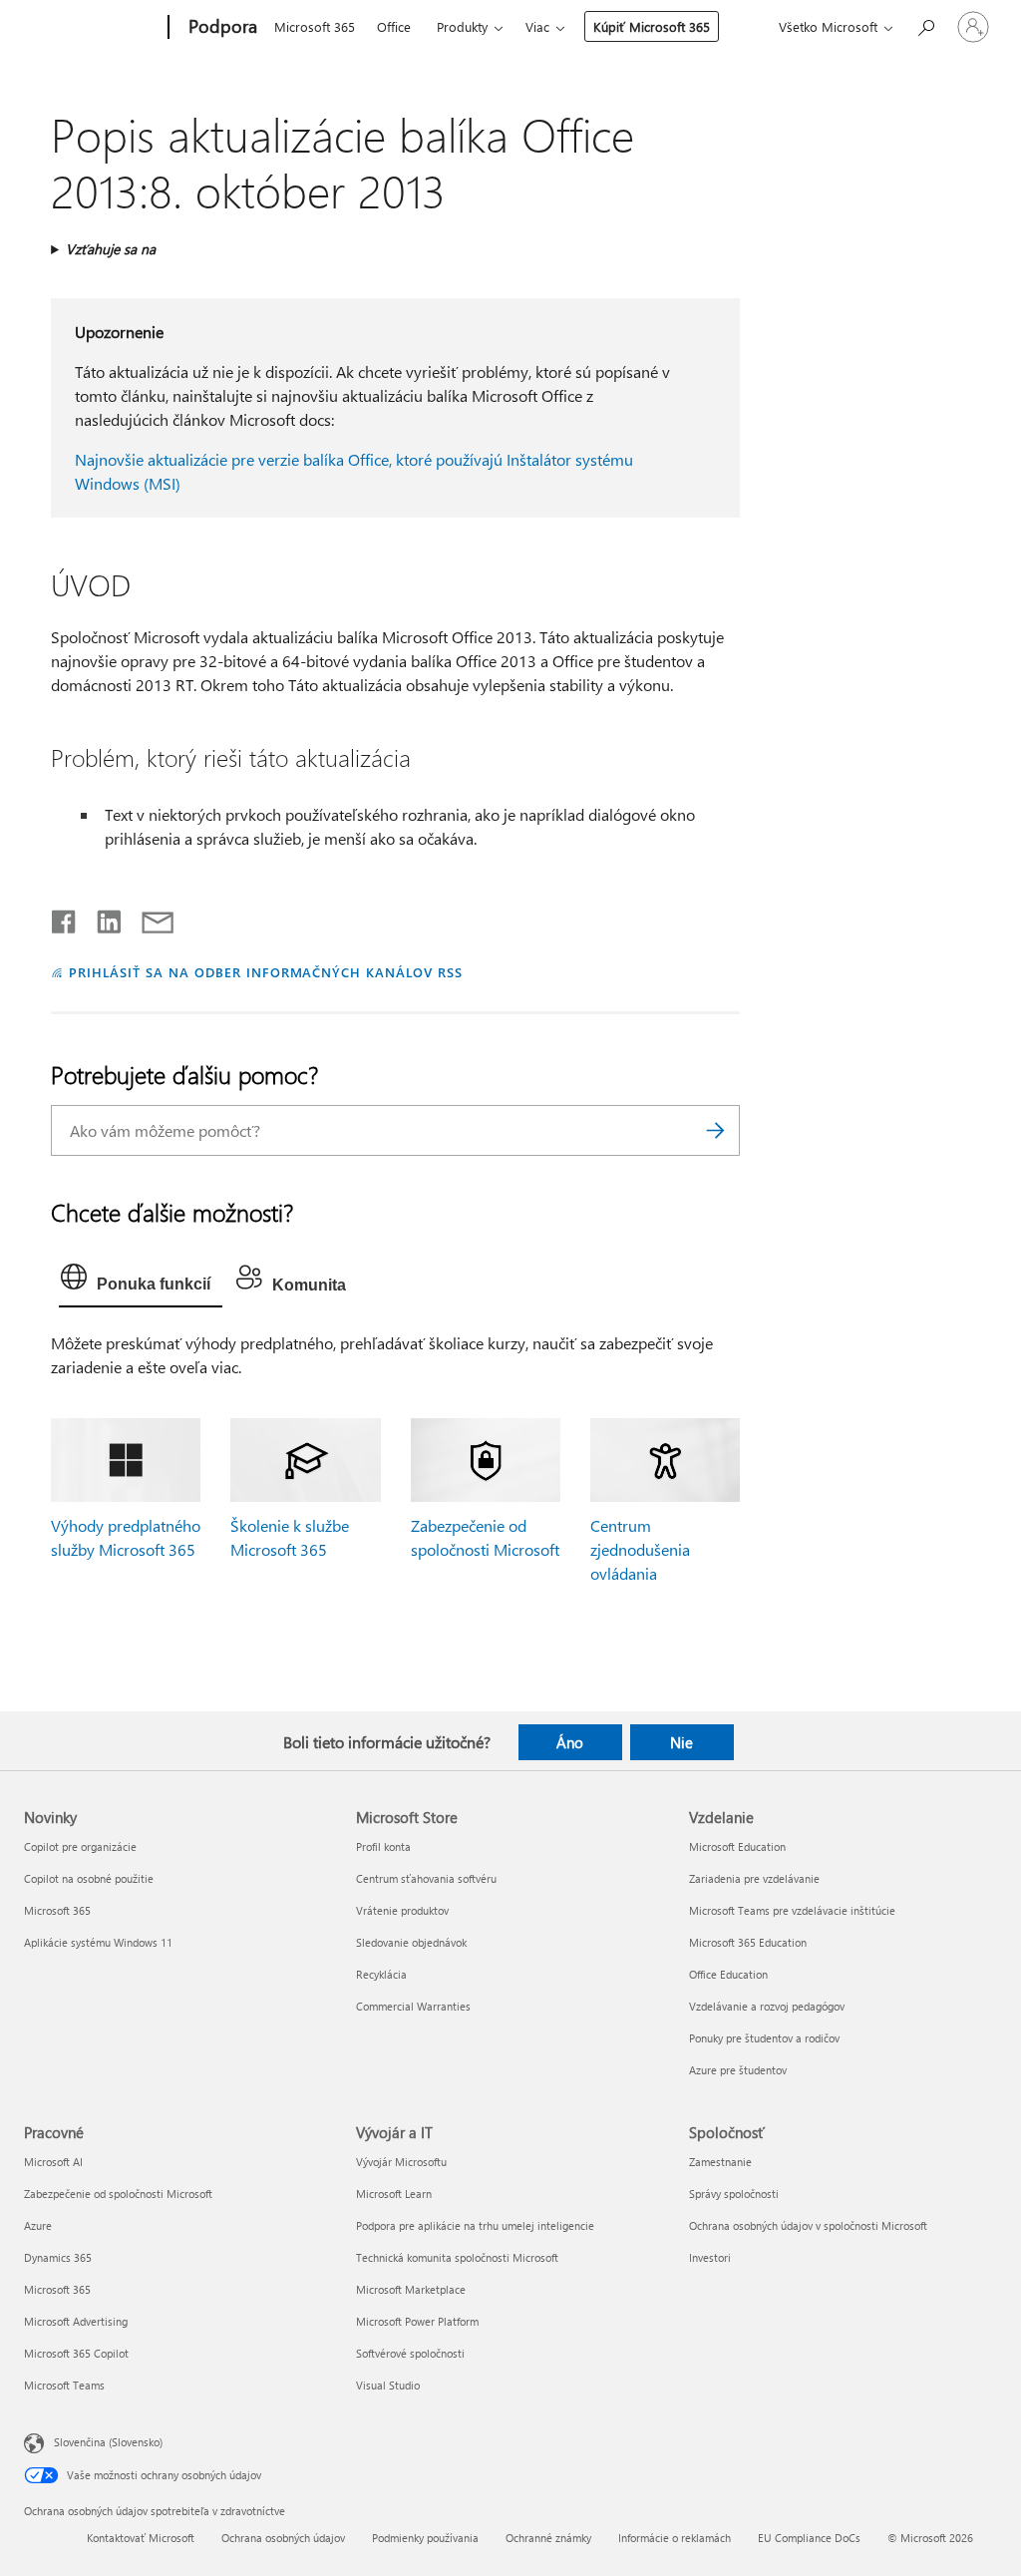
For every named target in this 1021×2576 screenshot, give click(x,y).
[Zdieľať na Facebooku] (65, 918)
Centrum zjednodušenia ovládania (640, 1549)
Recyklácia (381, 1974)
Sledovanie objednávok (411, 1942)
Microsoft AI (53, 2162)
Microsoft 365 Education (748, 1942)
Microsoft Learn (394, 2194)
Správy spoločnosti (734, 2194)
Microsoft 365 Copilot (76, 2353)
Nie (681, 1742)
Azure (38, 2225)
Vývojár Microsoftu (401, 2162)
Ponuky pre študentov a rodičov (764, 2038)
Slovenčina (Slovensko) (108, 2442)
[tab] (141, 1282)
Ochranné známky (548, 2538)
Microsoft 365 (315, 26)
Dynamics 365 (58, 2257)
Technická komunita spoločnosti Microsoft (457, 2257)
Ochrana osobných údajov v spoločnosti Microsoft (808, 2225)
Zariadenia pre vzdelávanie (754, 1878)
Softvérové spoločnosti (410, 2353)
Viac (537, 26)
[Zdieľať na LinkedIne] (101, 918)
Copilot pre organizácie (80, 1846)
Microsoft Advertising (76, 2321)
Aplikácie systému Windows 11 (98, 1942)
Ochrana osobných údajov (283, 2538)
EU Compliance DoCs (809, 2538)
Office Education (728, 1974)
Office (394, 26)
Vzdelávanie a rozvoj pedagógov (767, 2006)
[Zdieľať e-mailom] (149, 918)
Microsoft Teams (64, 2385)
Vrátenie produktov (402, 1910)
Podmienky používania (425, 2538)
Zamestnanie (720, 2162)
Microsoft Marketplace (411, 2289)
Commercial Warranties (413, 2006)
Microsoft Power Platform (417, 2321)
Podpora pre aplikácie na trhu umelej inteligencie (475, 2225)
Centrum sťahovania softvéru (426, 1878)
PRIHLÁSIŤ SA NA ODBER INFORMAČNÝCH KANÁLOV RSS (266, 972)
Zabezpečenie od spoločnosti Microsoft (118, 2194)
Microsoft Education (737, 1846)
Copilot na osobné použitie (89, 1878)
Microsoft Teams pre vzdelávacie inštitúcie (792, 1910)
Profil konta (383, 1846)
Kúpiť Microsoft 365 (652, 26)
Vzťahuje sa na (111, 249)
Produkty (462, 26)
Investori (710, 2257)
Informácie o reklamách (675, 2538)
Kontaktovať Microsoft (141, 2538)
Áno (570, 1742)
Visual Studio (388, 2385)
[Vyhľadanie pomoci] (925, 25)
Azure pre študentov (738, 2070)
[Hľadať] (715, 1130)
